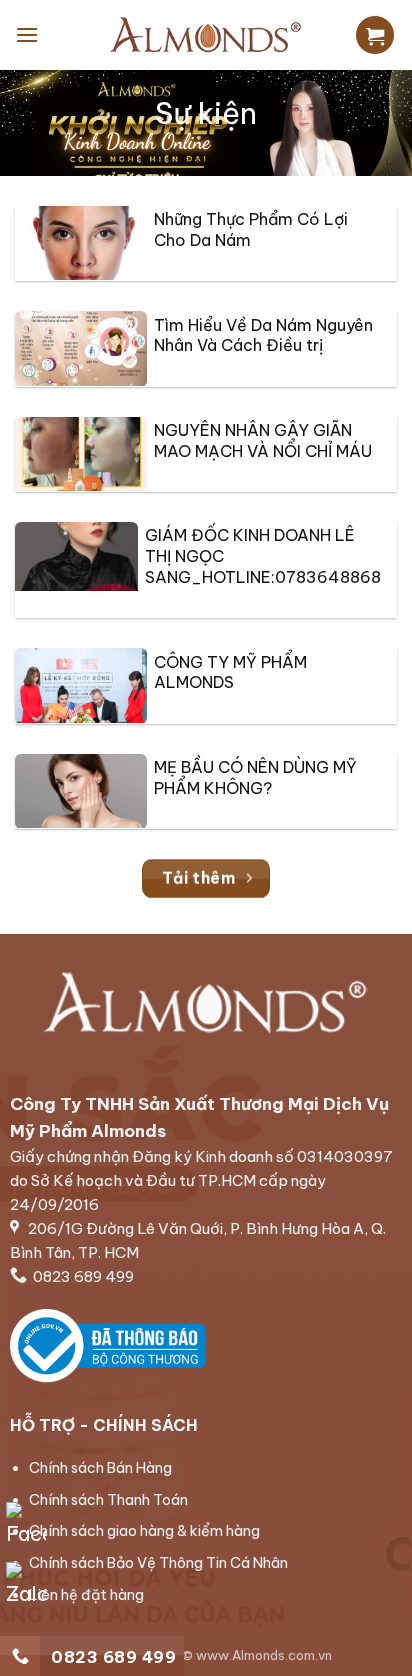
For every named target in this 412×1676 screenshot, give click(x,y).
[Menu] (27, 34)
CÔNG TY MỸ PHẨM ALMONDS (230, 672)
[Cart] (375, 35)
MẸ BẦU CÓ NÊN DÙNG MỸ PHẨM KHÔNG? (255, 777)
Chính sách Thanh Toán (108, 1500)
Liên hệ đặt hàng (86, 1595)
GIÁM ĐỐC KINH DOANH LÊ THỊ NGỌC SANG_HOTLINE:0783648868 (263, 556)
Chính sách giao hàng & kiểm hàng (144, 1531)
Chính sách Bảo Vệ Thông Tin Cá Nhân (158, 1563)
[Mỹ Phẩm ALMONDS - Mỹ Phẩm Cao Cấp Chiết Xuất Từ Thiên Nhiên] (206, 35)
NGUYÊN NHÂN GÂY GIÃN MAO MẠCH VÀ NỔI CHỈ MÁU (263, 440)
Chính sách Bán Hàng (100, 1468)
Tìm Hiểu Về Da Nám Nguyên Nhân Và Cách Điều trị (263, 335)
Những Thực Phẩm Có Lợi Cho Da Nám (251, 229)
